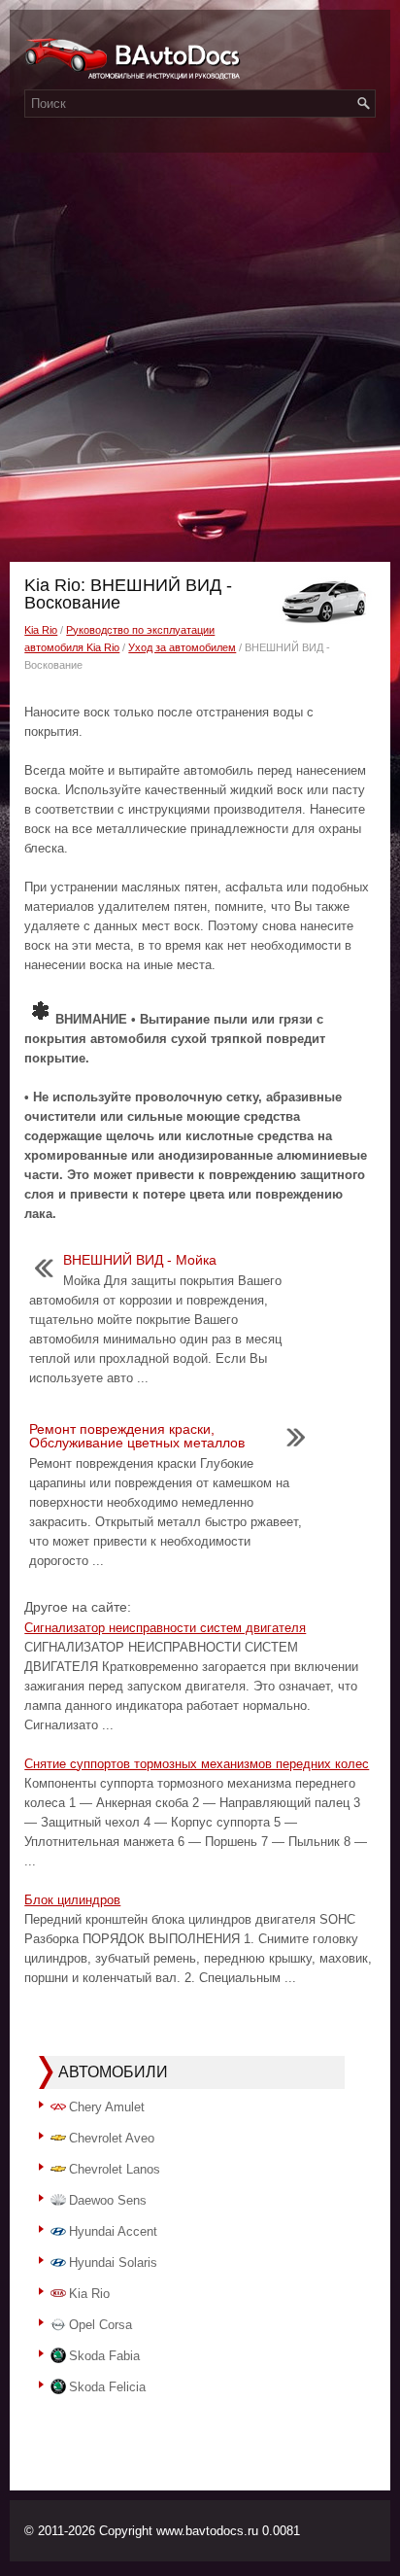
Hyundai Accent (113, 2231)
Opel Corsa (100, 2325)
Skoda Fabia (104, 2356)
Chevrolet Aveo (112, 2138)
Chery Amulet (107, 2107)
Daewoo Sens (108, 2200)
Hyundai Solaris (113, 2263)
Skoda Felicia (107, 2387)
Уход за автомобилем (182, 647)
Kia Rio (41, 630)
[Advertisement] (200, 352)
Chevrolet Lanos (115, 2169)
